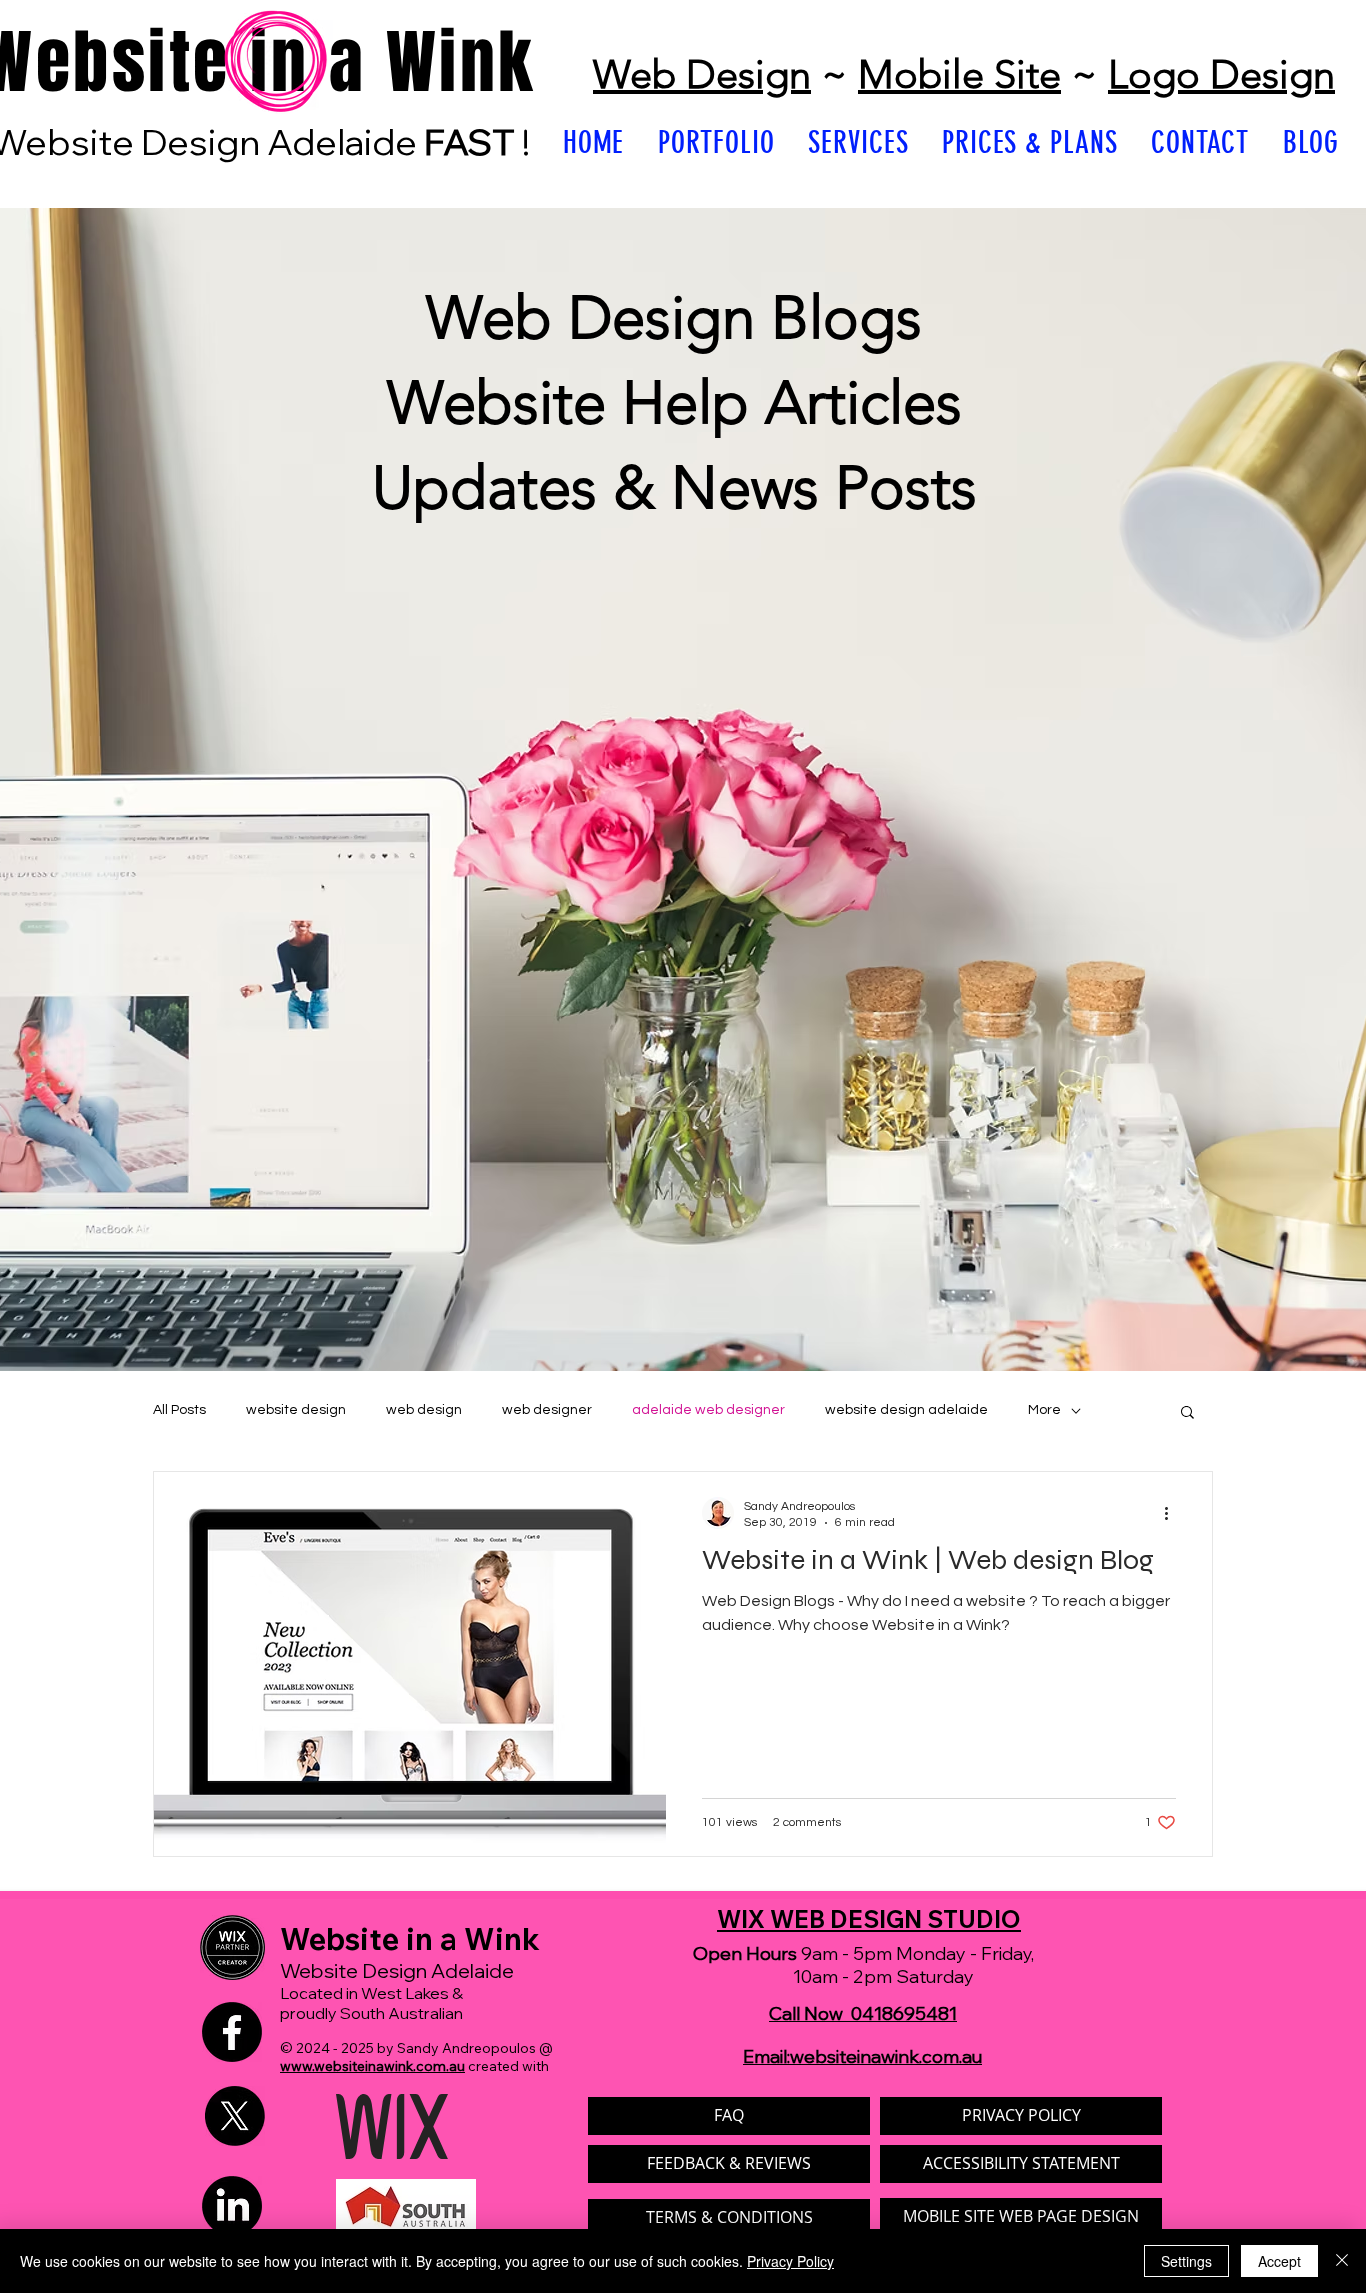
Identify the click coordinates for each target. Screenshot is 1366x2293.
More (1044, 1410)
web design (424, 1410)
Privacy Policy (790, 2261)
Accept (1279, 2261)
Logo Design (1221, 74)
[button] (1187, 1413)
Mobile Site (959, 74)
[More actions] (1173, 1513)
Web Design (702, 74)
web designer (547, 1410)
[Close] (1342, 2261)
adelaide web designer (708, 1410)
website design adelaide (906, 1410)
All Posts (179, 1410)
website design (296, 1410)
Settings (1186, 2261)
